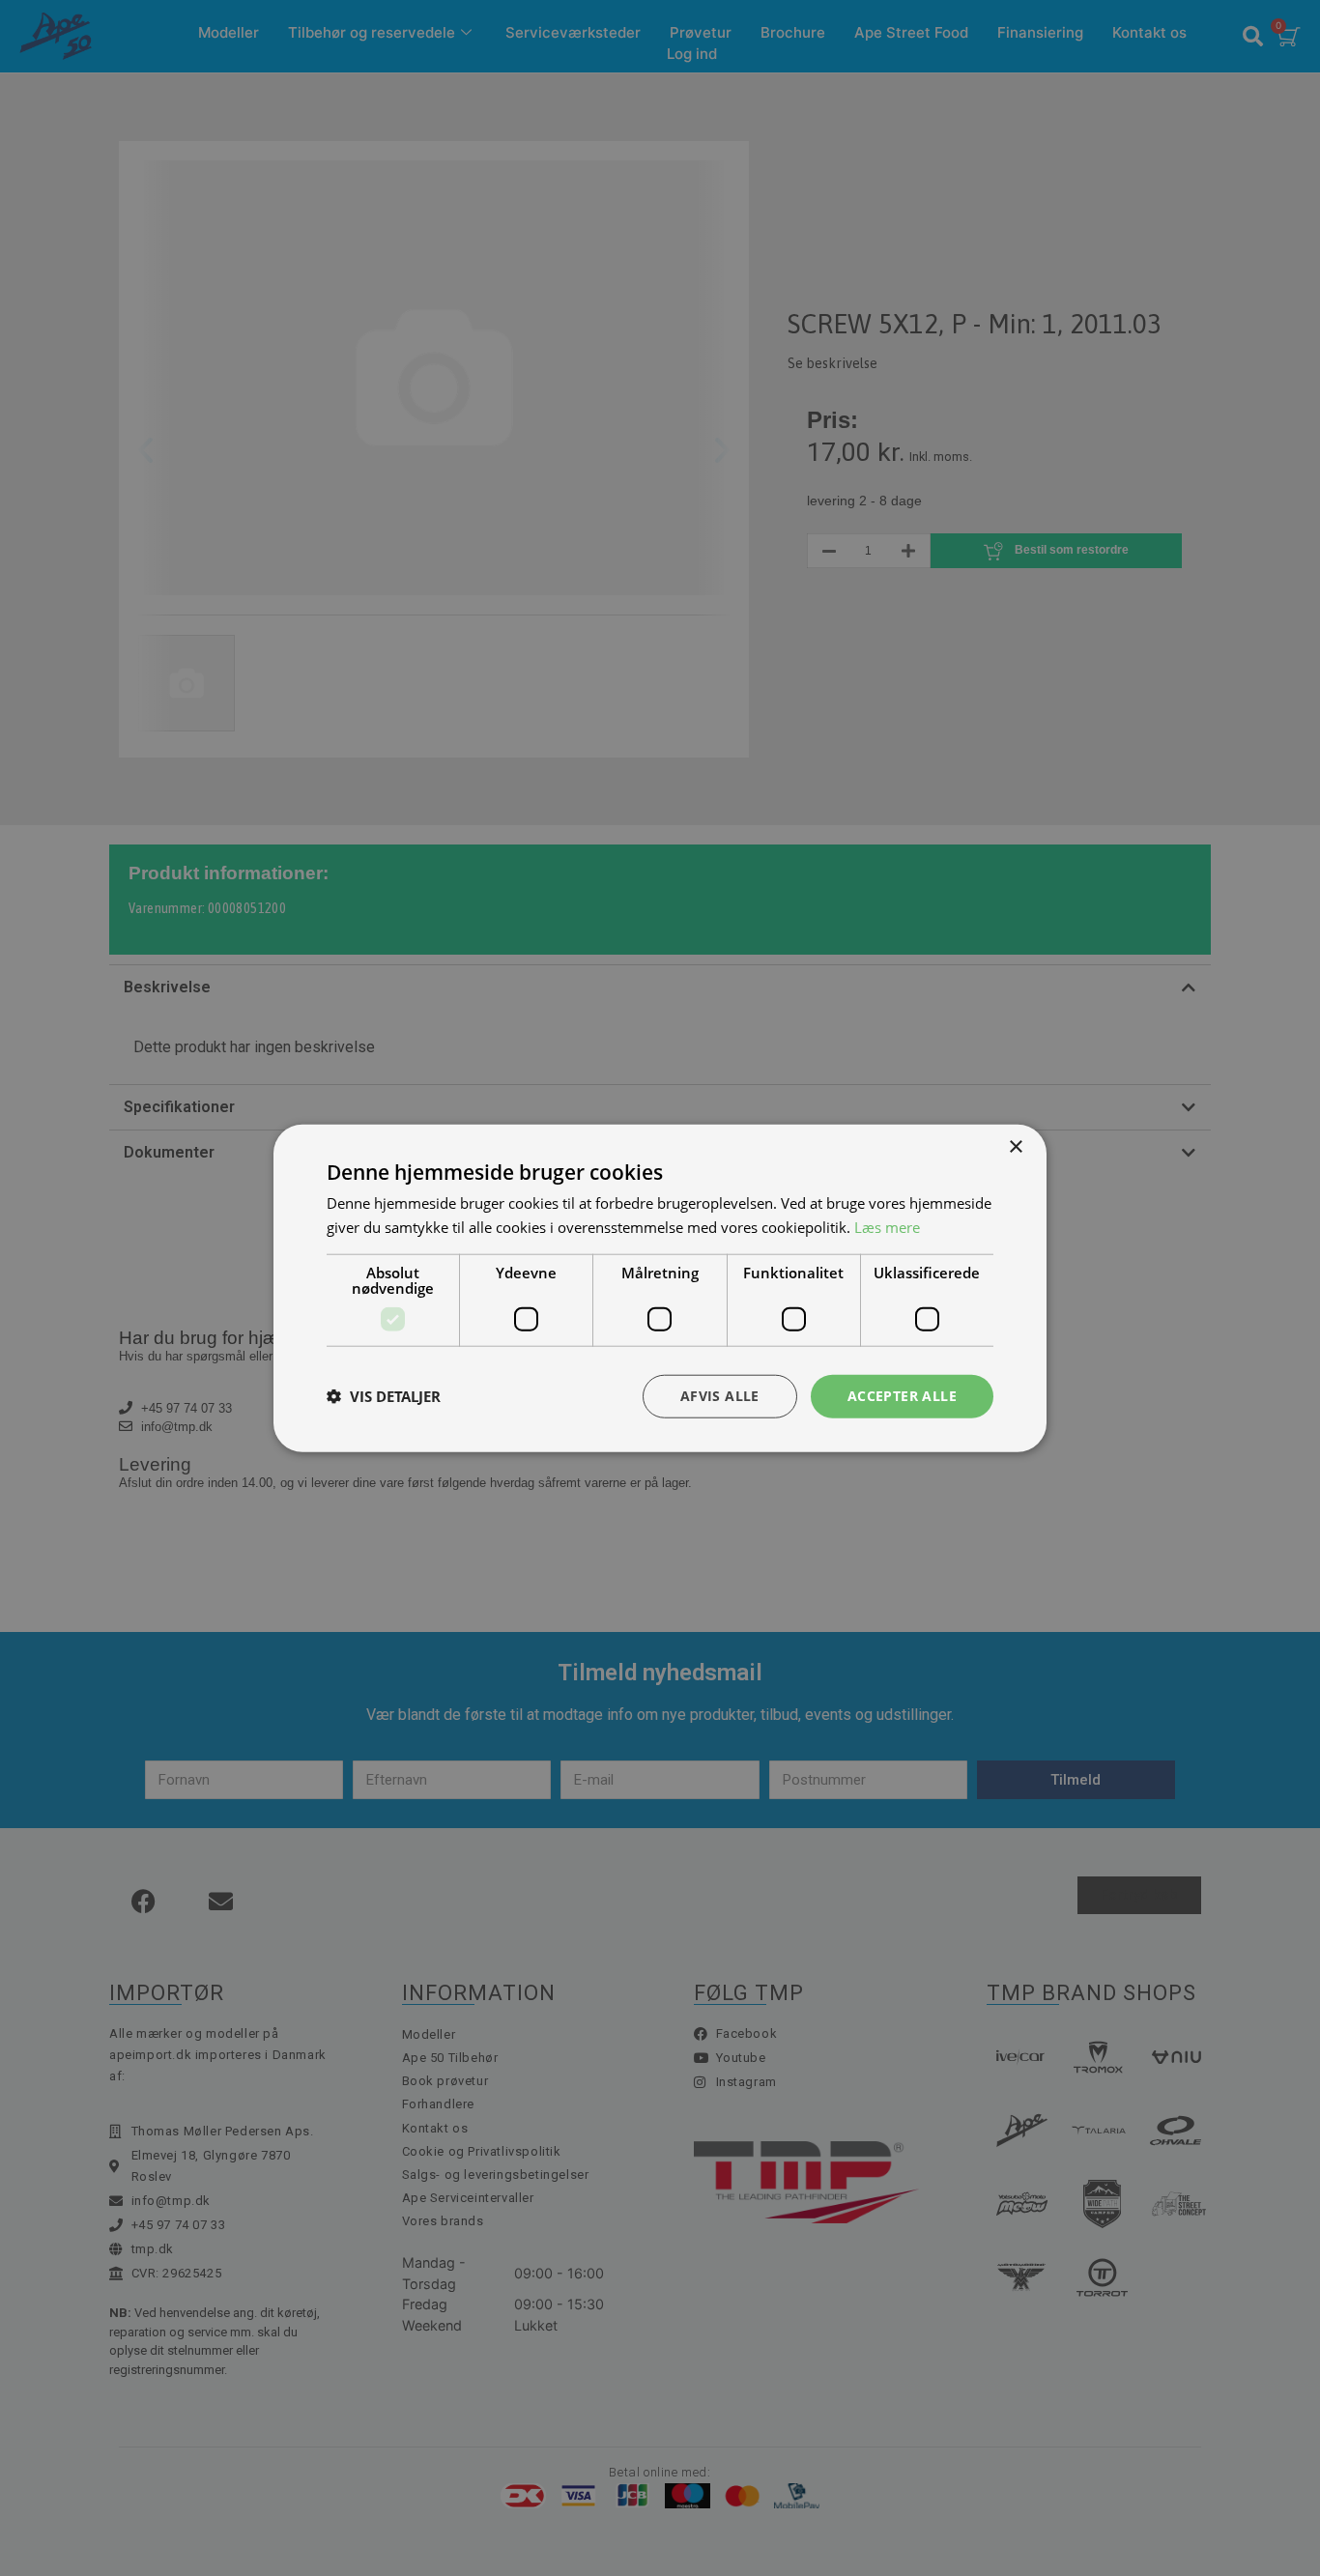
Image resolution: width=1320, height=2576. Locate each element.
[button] (384, 1396)
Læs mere (887, 1227)
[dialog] (660, 1288)
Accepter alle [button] (902, 1396)
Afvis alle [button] (720, 1396)
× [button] (1015, 1147)
